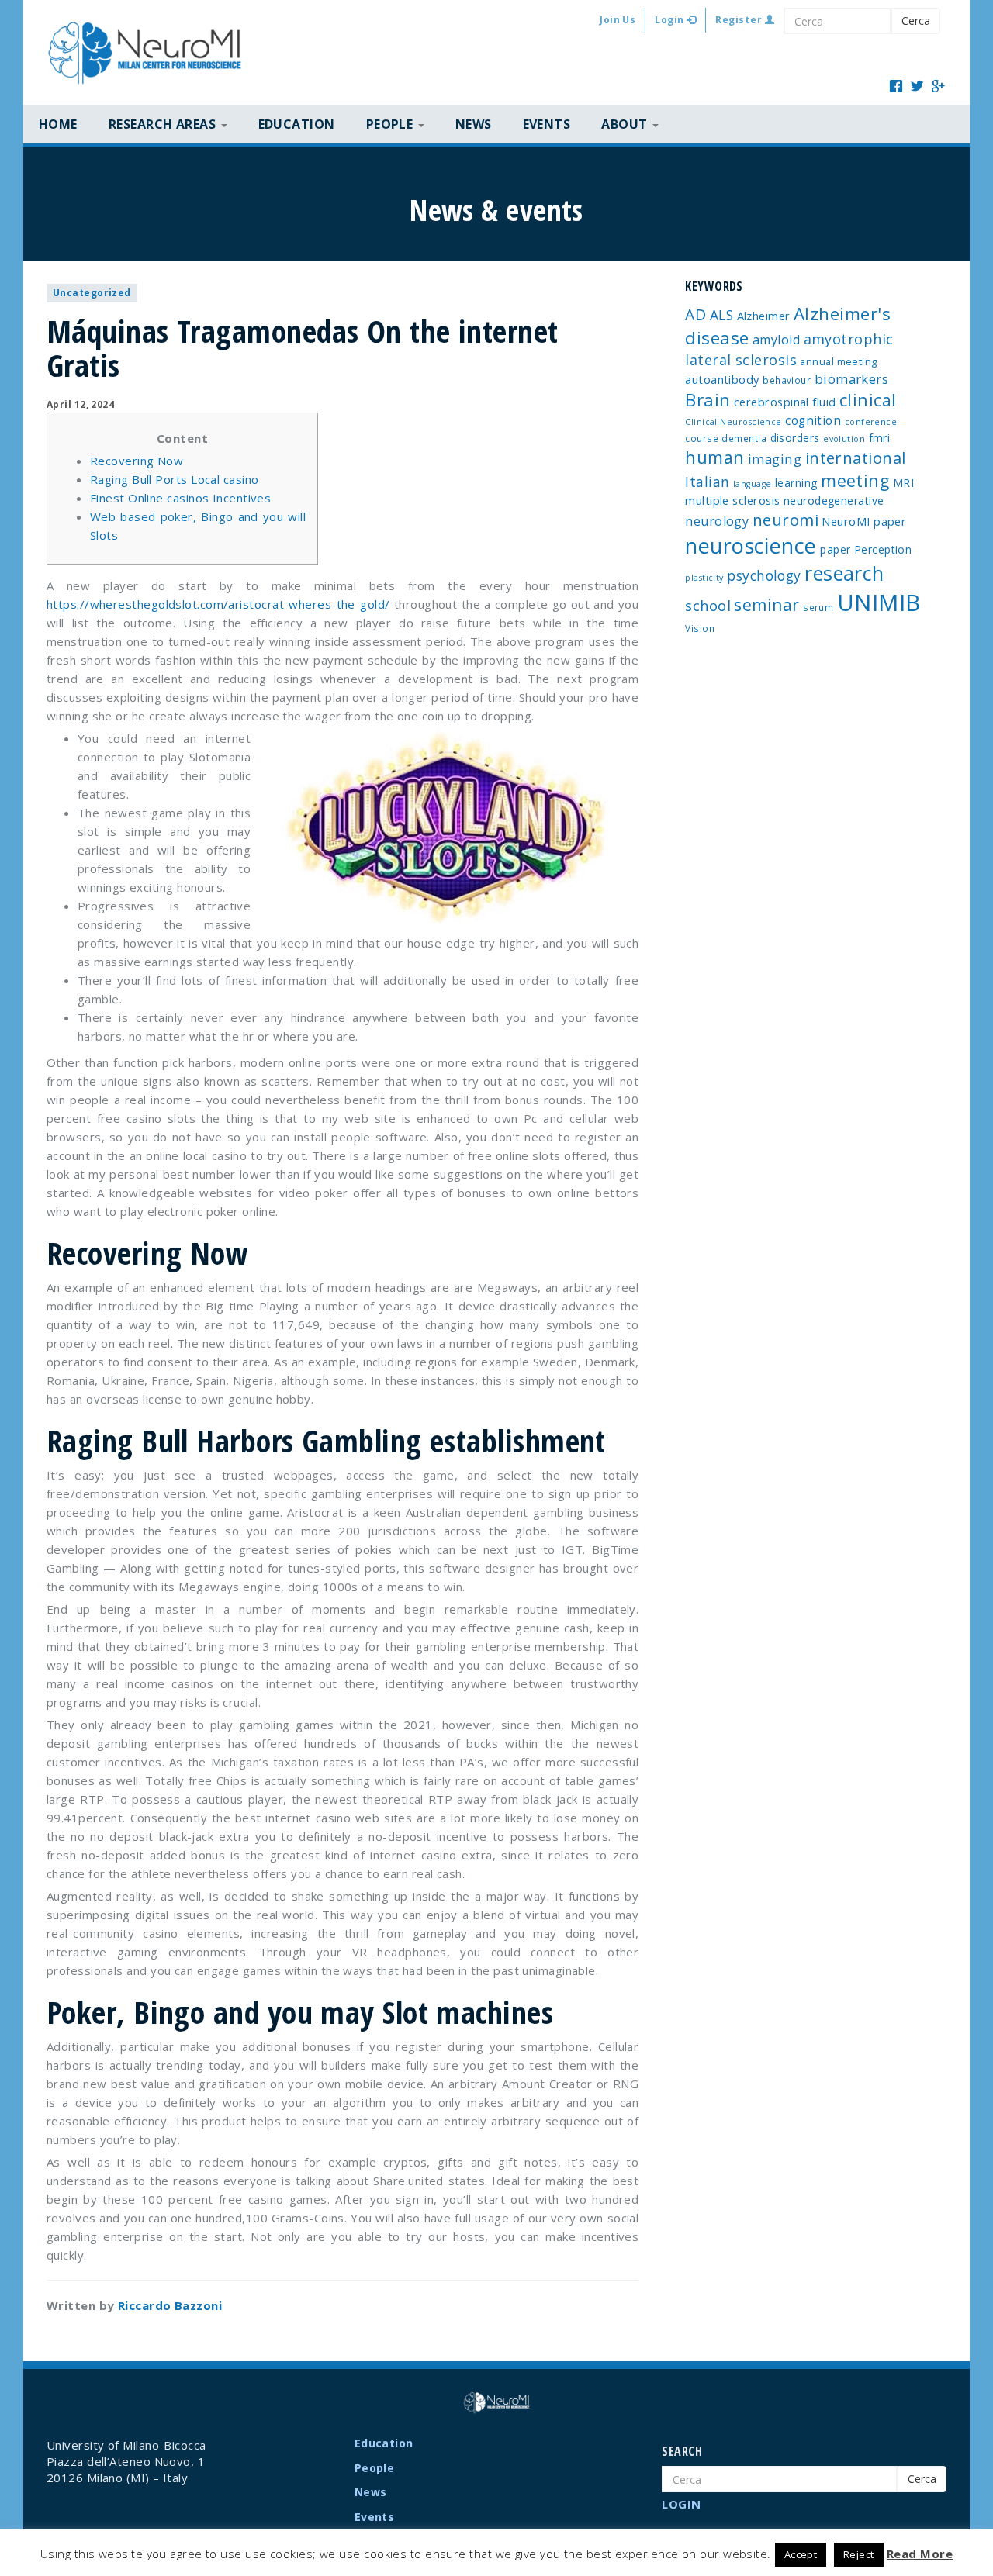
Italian (707, 482)
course (702, 438)
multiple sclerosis (732, 500)
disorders (795, 438)
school (708, 606)
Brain (708, 400)
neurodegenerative (834, 501)
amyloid (776, 340)
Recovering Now (137, 461)
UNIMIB (879, 603)
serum (818, 607)
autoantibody (722, 379)
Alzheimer (764, 316)
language (753, 484)
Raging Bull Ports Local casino (175, 479)
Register (740, 20)
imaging (775, 459)
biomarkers (852, 379)
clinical (868, 400)
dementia (744, 438)
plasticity (704, 578)
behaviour (787, 380)
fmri (880, 438)
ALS (721, 315)
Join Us (618, 20)
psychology (764, 575)
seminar (766, 605)
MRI (903, 483)
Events (547, 124)
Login (671, 20)
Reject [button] (859, 2554)
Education (297, 124)
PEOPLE (391, 124)
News (474, 124)
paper (835, 549)
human (714, 457)
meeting (855, 480)
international (856, 458)
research (844, 573)
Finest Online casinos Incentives (180, 498)
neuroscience (751, 546)
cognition (813, 420)
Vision (700, 628)
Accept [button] (801, 2554)
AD (695, 314)
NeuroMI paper (864, 521)
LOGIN (681, 2504)
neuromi (785, 520)
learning (796, 483)
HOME (58, 124)
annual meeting (838, 361)
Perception (883, 549)
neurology (717, 521)
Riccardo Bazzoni (170, 2305)
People (375, 2468)
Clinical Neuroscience (733, 422)
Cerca (916, 21)
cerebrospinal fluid (785, 402)
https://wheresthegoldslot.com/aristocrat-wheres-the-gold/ (218, 604)
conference (871, 422)
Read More (920, 2554)
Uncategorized (92, 293)
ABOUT (626, 124)
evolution (844, 439)
